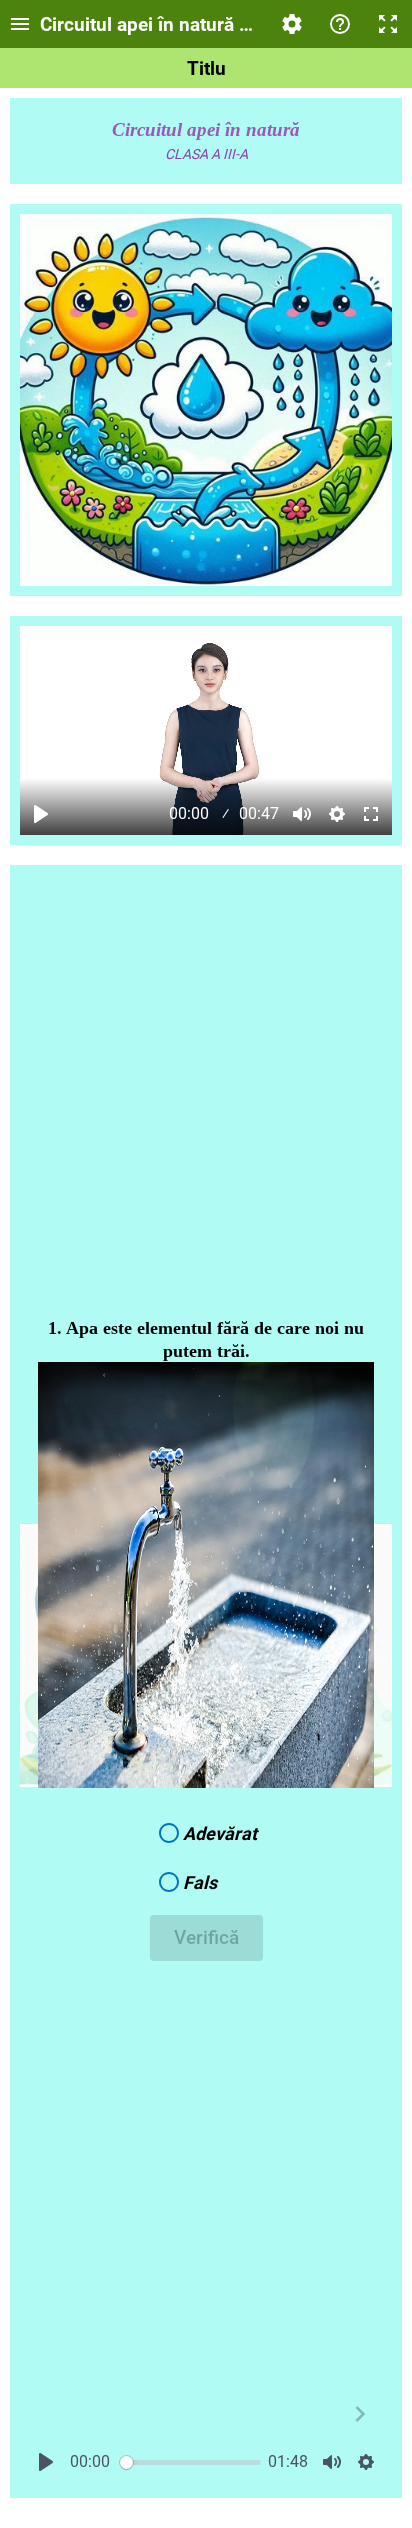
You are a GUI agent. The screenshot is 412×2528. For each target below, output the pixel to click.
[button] (206, 1833)
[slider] (190, 2462)
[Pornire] (41, 814)
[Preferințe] (292, 24)
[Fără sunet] (302, 814)
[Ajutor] (340, 24)
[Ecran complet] (388, 24)
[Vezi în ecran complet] (371, 814)
